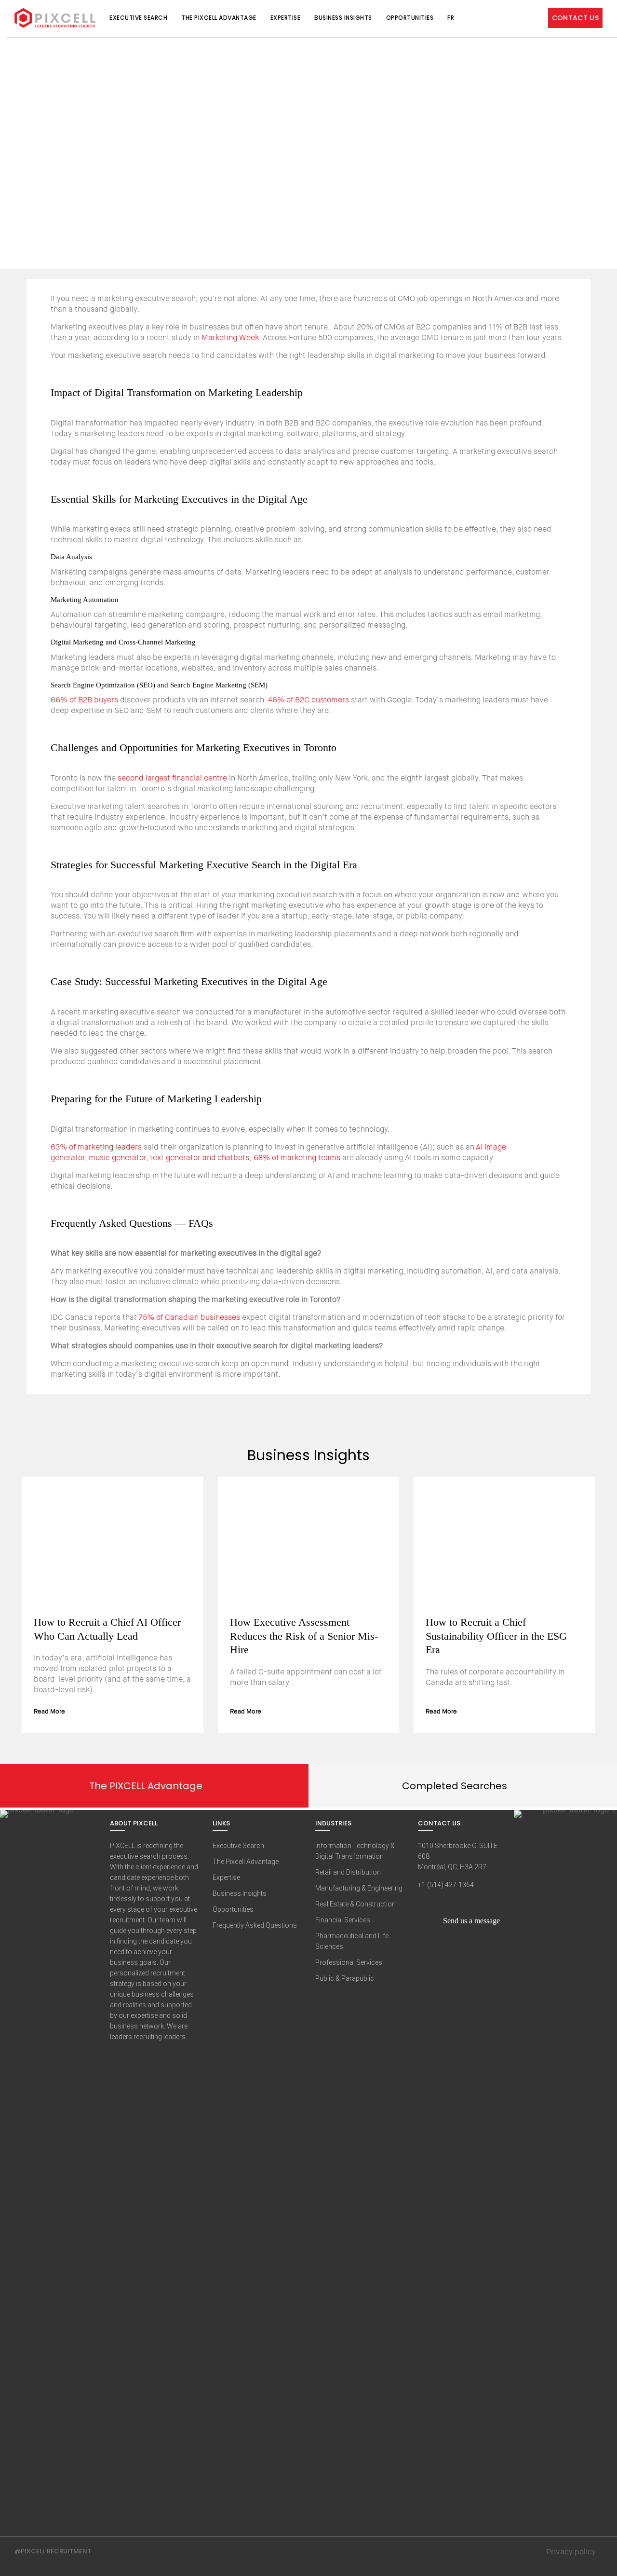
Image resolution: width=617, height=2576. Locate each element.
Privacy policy (571, 2552)
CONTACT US (576, 18)
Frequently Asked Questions (255, 1925)
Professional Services (349, 1962)
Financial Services (343, 1920)
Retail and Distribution (348, 1872)
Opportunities (410, 18)
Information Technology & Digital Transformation (355, 1851)
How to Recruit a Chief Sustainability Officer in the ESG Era (496, 1636)
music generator (117, 1158)
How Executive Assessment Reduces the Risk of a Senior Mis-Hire (304, 1636)
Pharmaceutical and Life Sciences (352, 1941)
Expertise (286, 18)
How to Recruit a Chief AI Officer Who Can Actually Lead (107, 1629)
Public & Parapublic (345, 1978)
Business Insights (343, 18)
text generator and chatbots (200, 1158)
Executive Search (138, 18)
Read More (50, 1711)
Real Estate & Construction (355, 1904)
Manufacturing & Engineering (359, 1888)
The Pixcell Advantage (219, 18)
